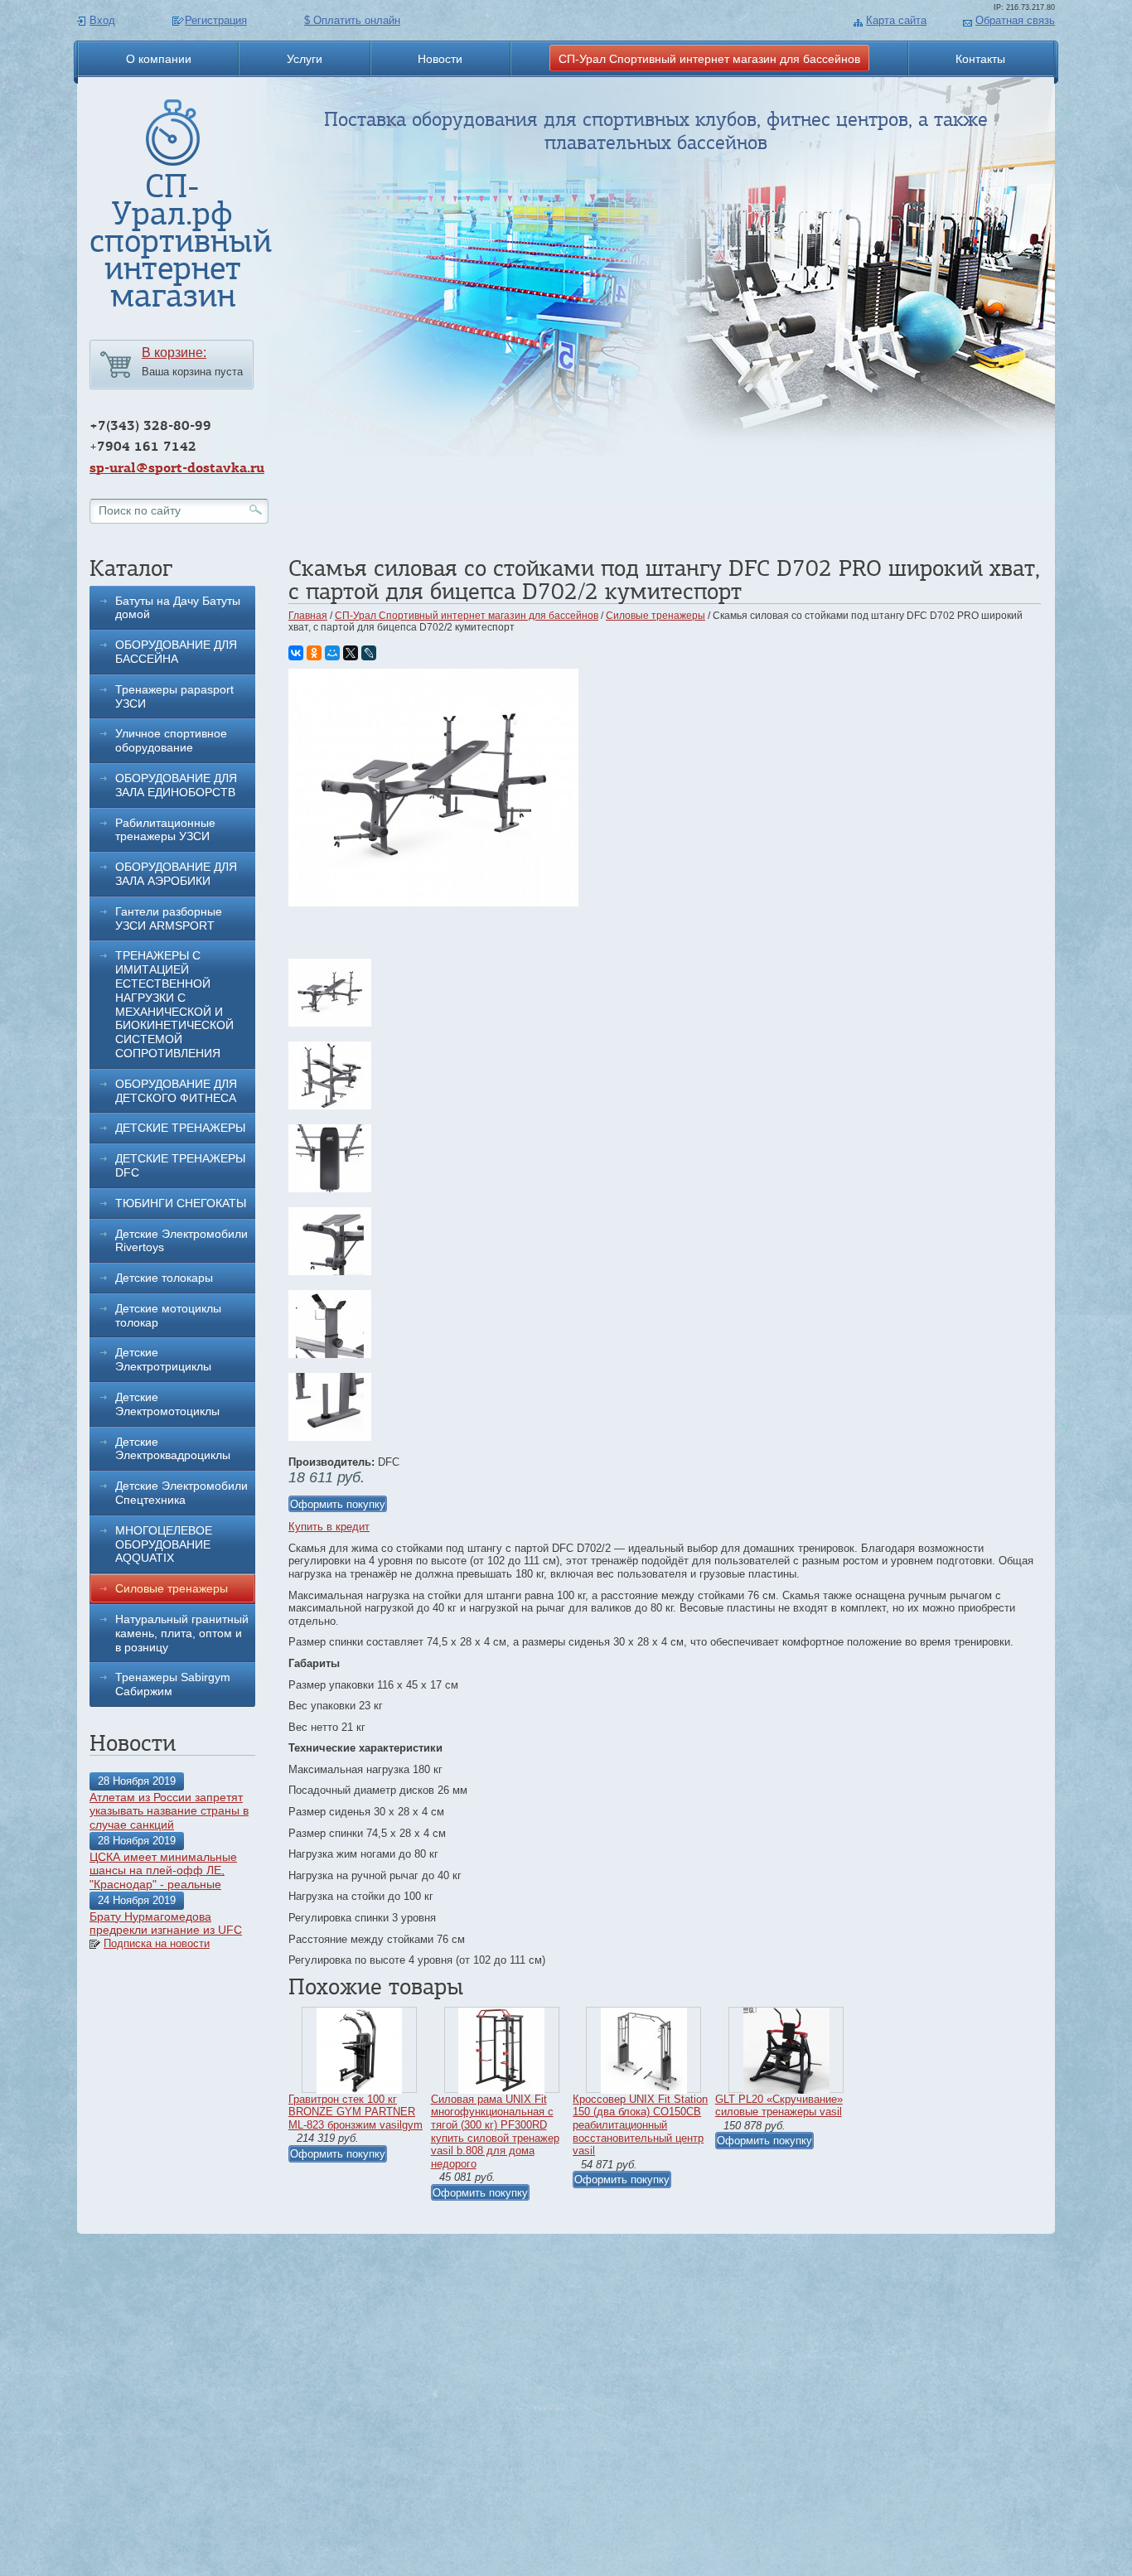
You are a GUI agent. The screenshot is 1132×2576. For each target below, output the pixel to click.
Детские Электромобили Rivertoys (181, 1241)
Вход (102, 20)
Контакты (980, 59)
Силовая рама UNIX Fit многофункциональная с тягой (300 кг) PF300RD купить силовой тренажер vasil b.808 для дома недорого (495, 2131)
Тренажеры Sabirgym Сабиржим (173, 1684)
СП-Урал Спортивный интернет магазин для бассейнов (709, 59)
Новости (440, 59)
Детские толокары (164, 1278)
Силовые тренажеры (172, 1588)
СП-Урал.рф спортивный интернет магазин (181, 241)
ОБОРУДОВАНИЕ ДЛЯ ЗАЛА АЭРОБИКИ (176, 874)
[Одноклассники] (314, 653)
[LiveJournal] (369, 653)
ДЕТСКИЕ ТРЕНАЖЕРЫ (180, 1128)
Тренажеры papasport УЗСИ (174, 696)
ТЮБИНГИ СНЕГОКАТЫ (181, 1203)
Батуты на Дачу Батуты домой (178, 608)
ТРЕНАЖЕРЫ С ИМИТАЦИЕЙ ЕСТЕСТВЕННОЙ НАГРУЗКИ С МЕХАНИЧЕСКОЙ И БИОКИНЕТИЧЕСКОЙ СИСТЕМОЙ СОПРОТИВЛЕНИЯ (174, 1004)
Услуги (305, 59)
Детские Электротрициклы (163, 1359)
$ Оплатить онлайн (352, 20)
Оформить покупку (338, 1504)
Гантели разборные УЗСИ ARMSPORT (169, 918)
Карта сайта (896, 20)
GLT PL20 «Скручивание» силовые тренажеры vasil (779, 2106)
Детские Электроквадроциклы (173, 1449)
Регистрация (216, 20)
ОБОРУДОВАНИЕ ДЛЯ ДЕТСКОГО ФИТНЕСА (176, 1091)
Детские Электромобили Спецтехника (181, 1493)
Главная (308, 616)
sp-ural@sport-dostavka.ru (177, 468)
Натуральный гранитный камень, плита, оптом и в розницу (182, 1633)
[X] (351, 653)
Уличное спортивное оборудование (171, 740)
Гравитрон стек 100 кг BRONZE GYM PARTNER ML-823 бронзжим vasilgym (356, 2112)
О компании (159, 59)
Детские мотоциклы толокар (168, 1315)
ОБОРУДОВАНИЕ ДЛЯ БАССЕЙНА (176, 652)
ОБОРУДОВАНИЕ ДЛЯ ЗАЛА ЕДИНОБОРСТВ (176, 785)
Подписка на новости (157, 1943)
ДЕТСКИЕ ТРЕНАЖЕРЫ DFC (180, 1165)
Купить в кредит (329, 1527)
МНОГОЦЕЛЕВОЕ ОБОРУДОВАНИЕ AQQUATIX (164, 1544)
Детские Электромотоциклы (167, 1404)
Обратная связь (1015, 20)
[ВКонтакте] (296, 653)
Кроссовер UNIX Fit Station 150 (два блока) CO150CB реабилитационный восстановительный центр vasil (640, 2125)
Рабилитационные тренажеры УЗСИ (165, 830)
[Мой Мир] (332, 653)
